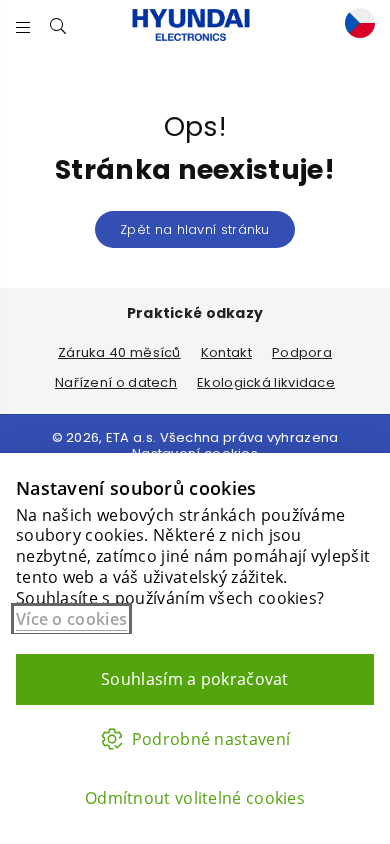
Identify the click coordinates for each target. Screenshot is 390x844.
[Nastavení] (355, 25)
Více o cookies (71, 619)
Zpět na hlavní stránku (195, 229)
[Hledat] (58, 25)
